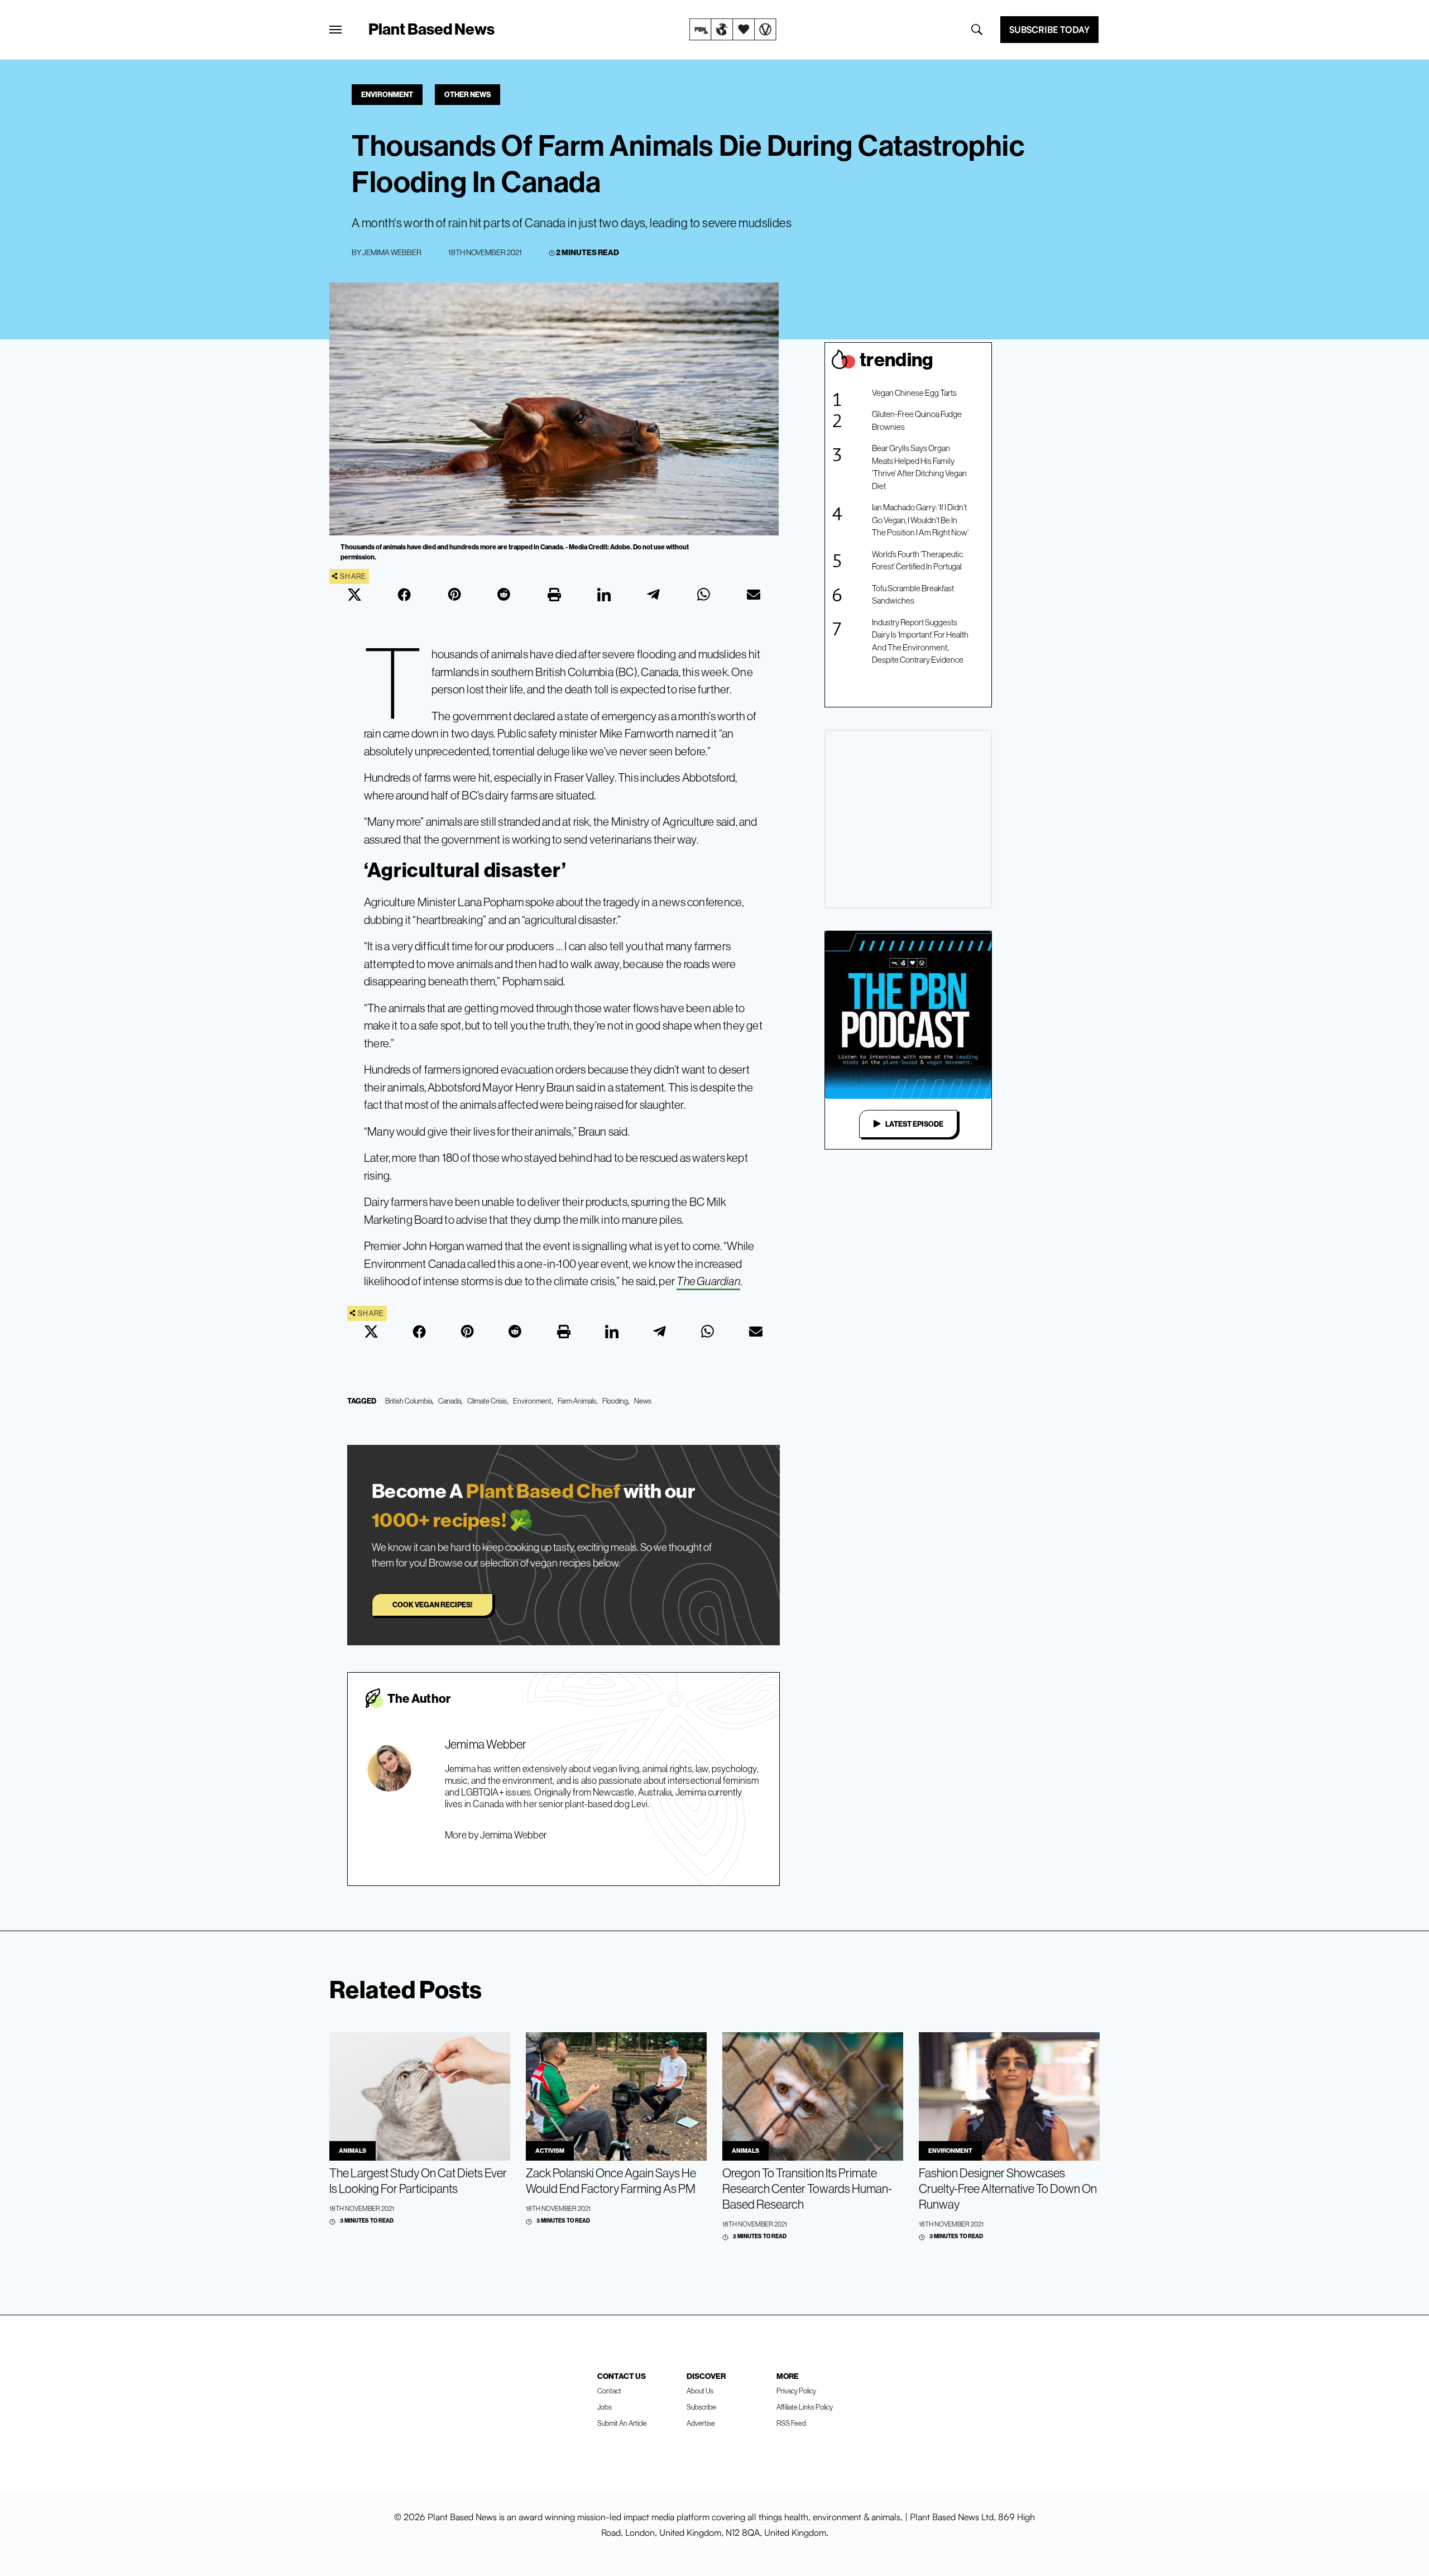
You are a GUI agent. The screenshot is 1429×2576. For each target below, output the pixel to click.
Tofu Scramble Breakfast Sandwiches (913, 595)
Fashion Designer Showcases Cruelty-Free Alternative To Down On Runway (1008, 2189)
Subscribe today (1049, 30)
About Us (700, 2391)
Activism (550, 2151)
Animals (353, 2151)
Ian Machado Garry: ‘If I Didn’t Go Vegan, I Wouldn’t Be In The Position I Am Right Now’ (920, 520)
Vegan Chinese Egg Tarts (914, 393)
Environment (387, 94)
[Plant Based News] (335, 30)
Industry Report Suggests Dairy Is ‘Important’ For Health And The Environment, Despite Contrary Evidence (920, 641)
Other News (467, 94)
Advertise (701, 2423)
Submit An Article (622, 2423)
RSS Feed (791, 2423)
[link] (733, 30)
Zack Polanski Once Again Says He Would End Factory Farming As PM (611, 2181)
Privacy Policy (796, 2391)
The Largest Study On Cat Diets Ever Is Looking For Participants (418, 2181)
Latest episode (914, 1124)
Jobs (605, 2407)
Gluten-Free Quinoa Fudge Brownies (917, 420)
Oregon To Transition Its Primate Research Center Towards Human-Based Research (807, 2189)
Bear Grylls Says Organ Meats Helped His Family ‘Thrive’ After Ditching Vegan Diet (919, 467)
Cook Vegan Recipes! (432, 1605)
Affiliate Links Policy (805, 2407)
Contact (609, 2391)
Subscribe (701, 2407)
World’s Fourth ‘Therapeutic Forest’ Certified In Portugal (917, 561)
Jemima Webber (392, 252)
